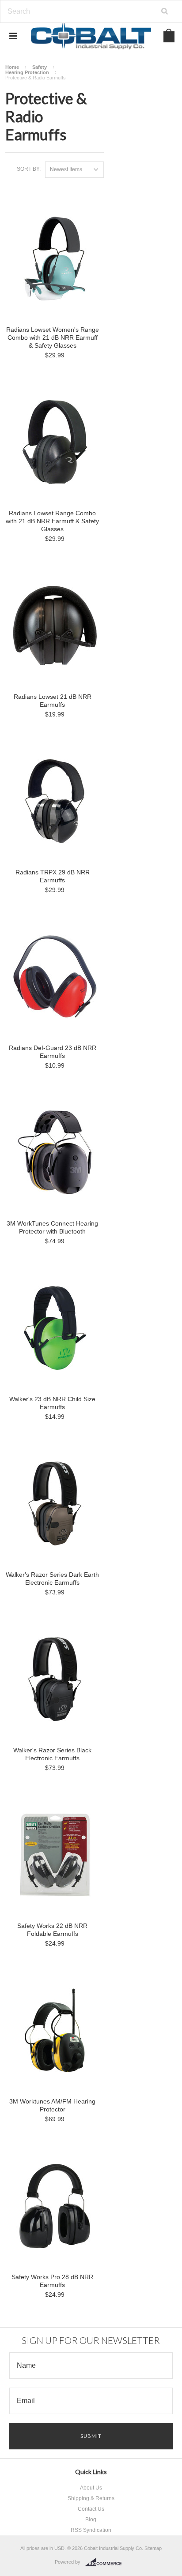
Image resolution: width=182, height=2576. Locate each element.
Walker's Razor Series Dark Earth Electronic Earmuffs (52, 1579)
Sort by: (29, 169)
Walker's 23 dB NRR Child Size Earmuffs (52, 1403)
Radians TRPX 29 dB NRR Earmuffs (53, 876)
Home (12, 67)
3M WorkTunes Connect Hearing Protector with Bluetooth (52, 1227)
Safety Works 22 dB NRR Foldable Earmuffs (52, 1930)
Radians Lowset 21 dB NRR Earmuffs (53, 701)
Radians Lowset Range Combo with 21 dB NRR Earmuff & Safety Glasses (52, 521)
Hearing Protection (27, 72)
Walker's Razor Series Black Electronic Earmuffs (52, 1754)
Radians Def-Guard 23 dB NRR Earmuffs (53, 1052)
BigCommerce (106, 2562)
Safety (40, 67)
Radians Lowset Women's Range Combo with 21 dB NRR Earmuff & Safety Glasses (53, 337)
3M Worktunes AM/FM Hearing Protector (52, 2105)
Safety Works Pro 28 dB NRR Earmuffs (52, 2281)
